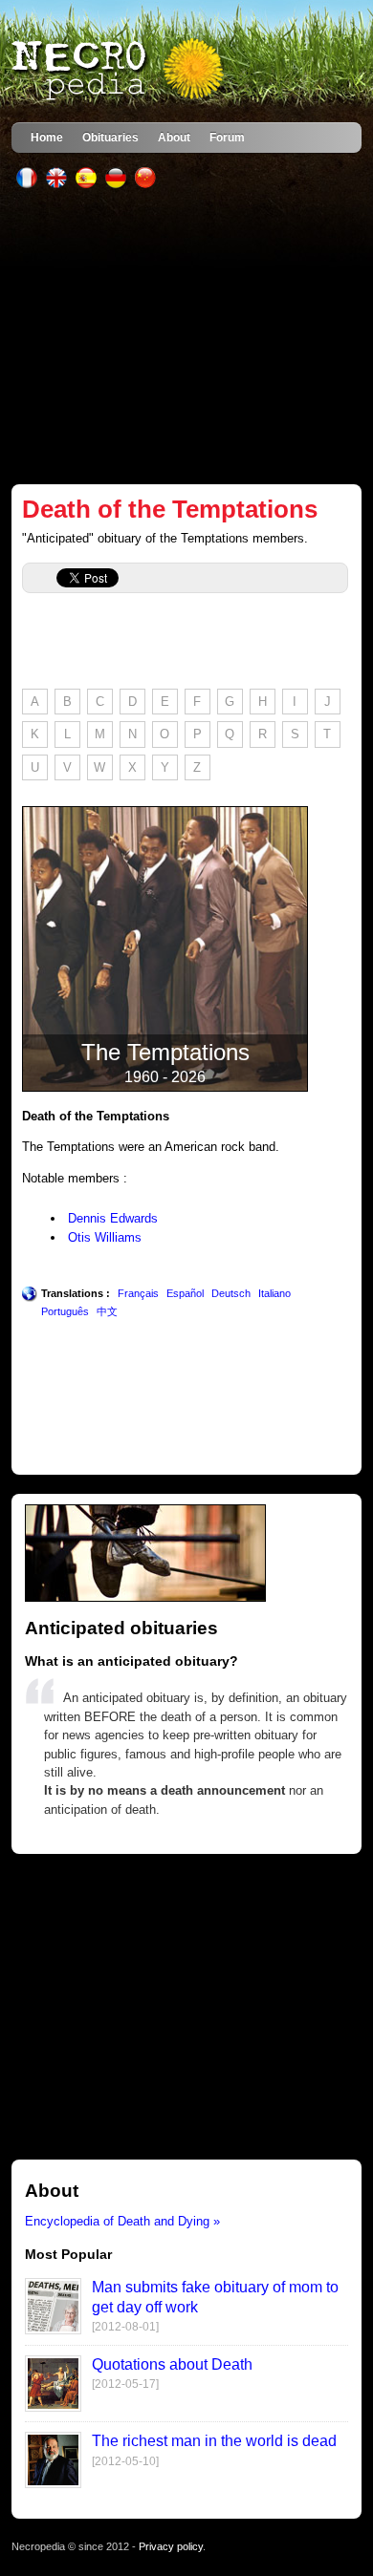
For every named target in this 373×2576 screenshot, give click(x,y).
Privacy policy (171, 2546)
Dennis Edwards (113, 1218)
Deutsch (231, 1293)
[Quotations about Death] (53, 2407)
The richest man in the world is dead (214, 2441)
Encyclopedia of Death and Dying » (122, 2221)
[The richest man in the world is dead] (53, 2484)
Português (65, 1311)
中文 (107, 1311)
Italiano (274, 1293)
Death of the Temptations (170, 509)
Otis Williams (105, 1237)
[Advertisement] (187, 336)
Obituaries (110, 137)
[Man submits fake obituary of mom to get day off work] (53, 2330)
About (174, 137)
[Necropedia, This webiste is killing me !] (120, 71)
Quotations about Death (172, 2364)
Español (185, 1293)
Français (138, 1293)
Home (47, 137)
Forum (227, 137)
